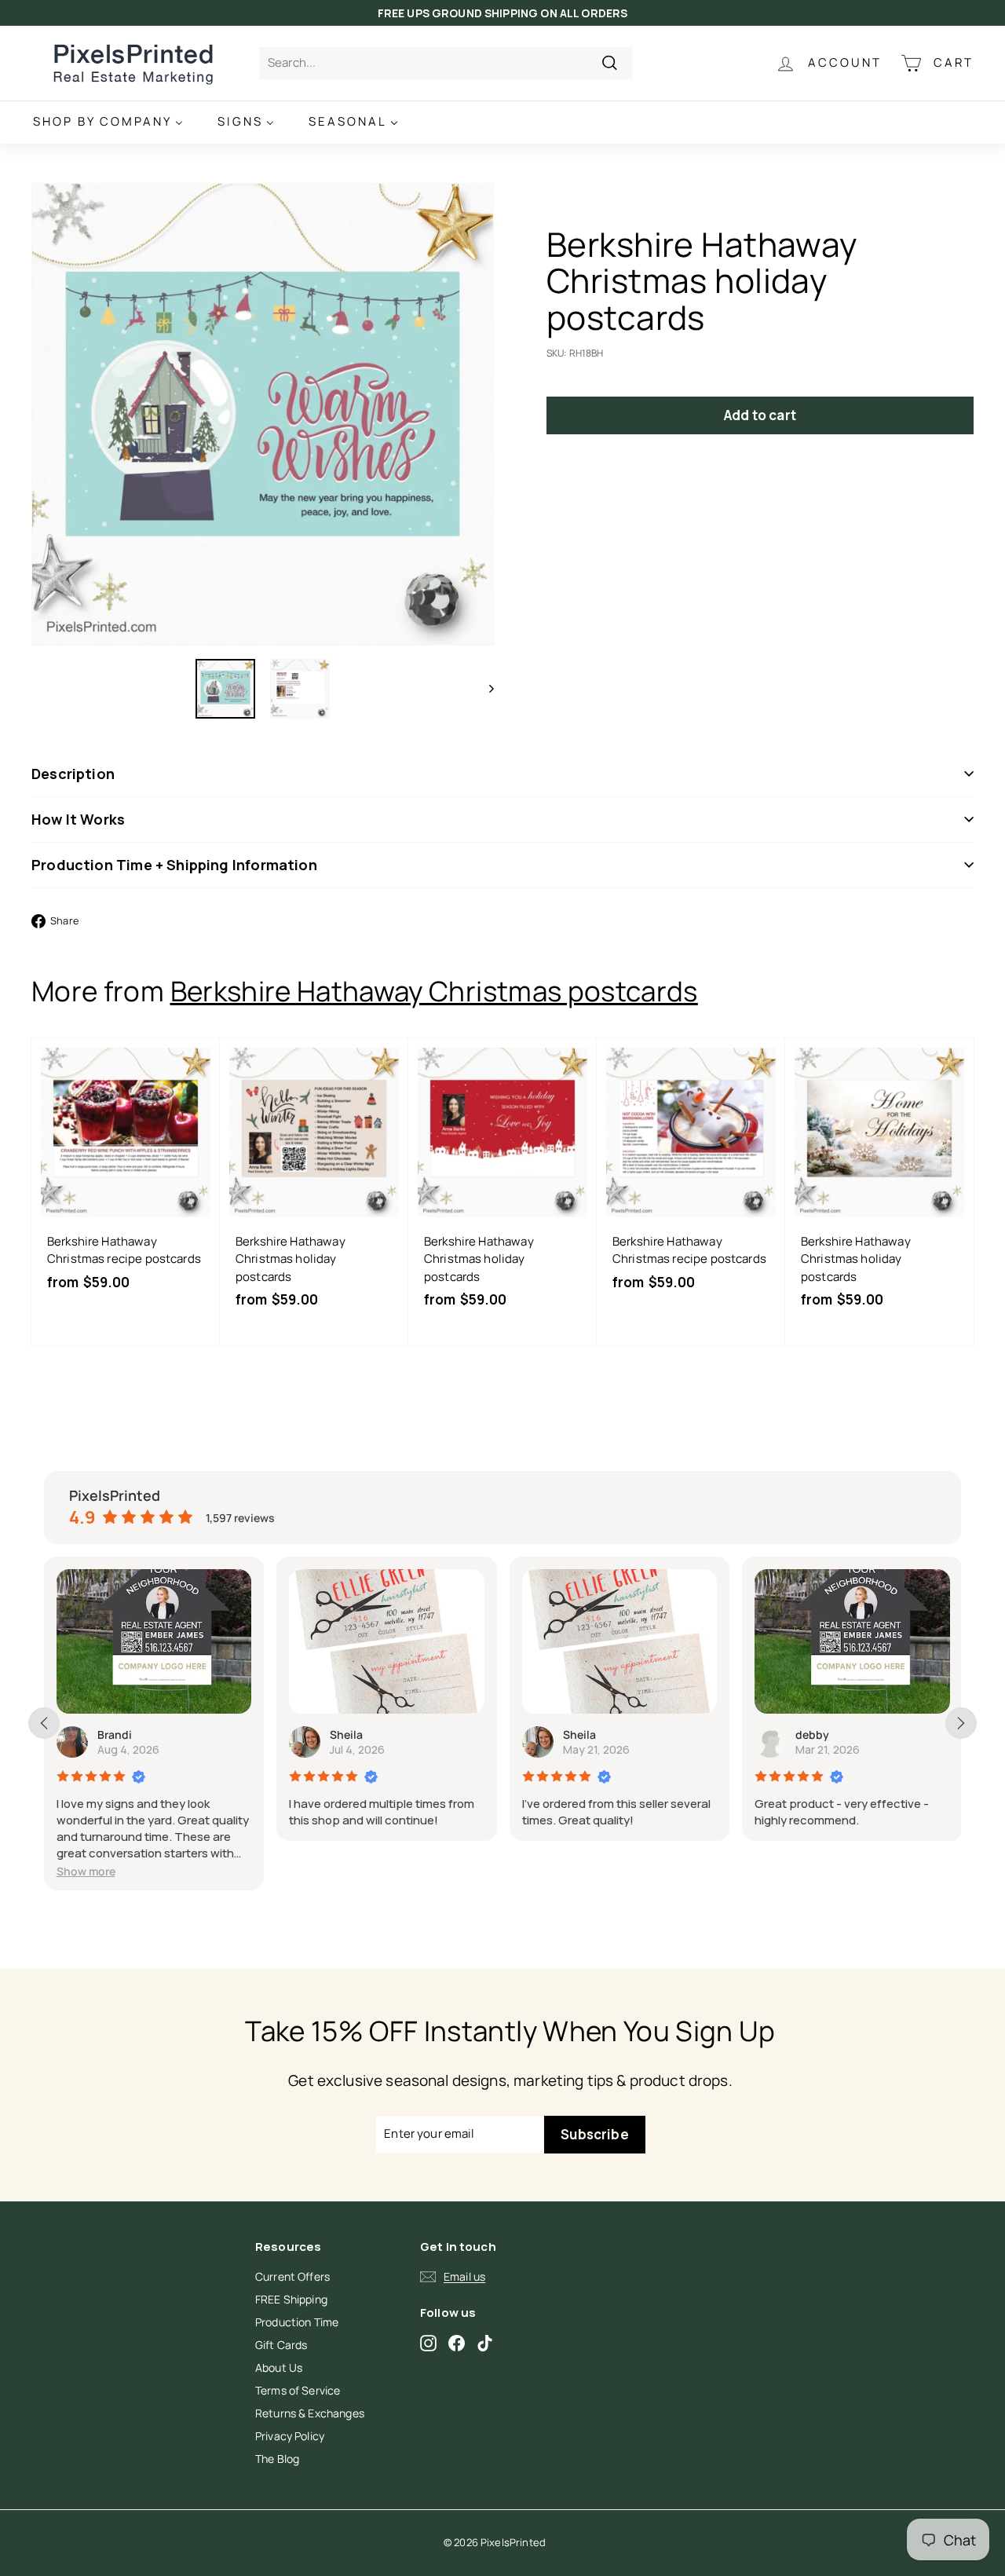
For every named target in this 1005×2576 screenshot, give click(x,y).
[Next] (484, 689)
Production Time (297, 2322)
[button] (86, 1871)
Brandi (115, 1734)
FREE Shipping (291, 2299)
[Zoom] (263, 414)
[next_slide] (961, 1723)
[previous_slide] (44, 1723)
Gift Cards (281, 2345)
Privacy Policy (290, 2436)
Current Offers (292, 2276)
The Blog (277, 2459)
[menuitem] (108, 122)
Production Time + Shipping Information (174, 865)
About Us (279, 2367)
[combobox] (446, 63)
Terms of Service (298, 2390)
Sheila (346, 1734)
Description (73, 774)
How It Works (78, 819)
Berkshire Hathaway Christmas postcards (434, 991)
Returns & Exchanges (310, 2413)
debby (812, 1734)
